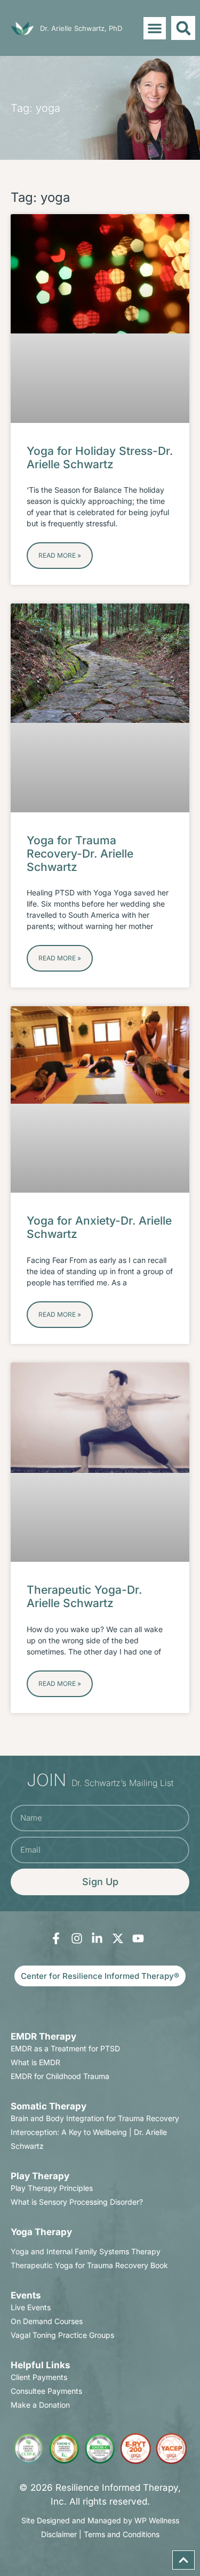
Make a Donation (40, 2405)
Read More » (60, 555)
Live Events (31, 2307)
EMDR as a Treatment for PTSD (65, 2048)
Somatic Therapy (49, 2106)
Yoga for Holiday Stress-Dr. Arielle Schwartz (100, 458)
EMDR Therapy (43, 2036)
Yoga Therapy (41, 2232)
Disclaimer (59, 2534)
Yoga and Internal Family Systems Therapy (86, 2251)
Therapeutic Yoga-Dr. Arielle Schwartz (84, 1596)
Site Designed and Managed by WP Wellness (100, 2520)
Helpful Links (41, 2365)
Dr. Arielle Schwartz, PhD (81, 28)
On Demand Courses (47, 2321)
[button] (155, 28)
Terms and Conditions (122, 2534)
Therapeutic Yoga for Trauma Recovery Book (89, 2265)
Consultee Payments (46, 2391)
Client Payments (39, 2377)
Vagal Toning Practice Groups (62, 2335)
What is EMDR (35, 2062)
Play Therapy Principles (52, 2188)
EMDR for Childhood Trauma (60, 2076)
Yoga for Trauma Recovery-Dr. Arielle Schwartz (80, 854)
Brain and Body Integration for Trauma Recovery (95, 2118)
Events (26, 2295)
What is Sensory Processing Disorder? (77, 2202)
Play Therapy (40, 2176)
